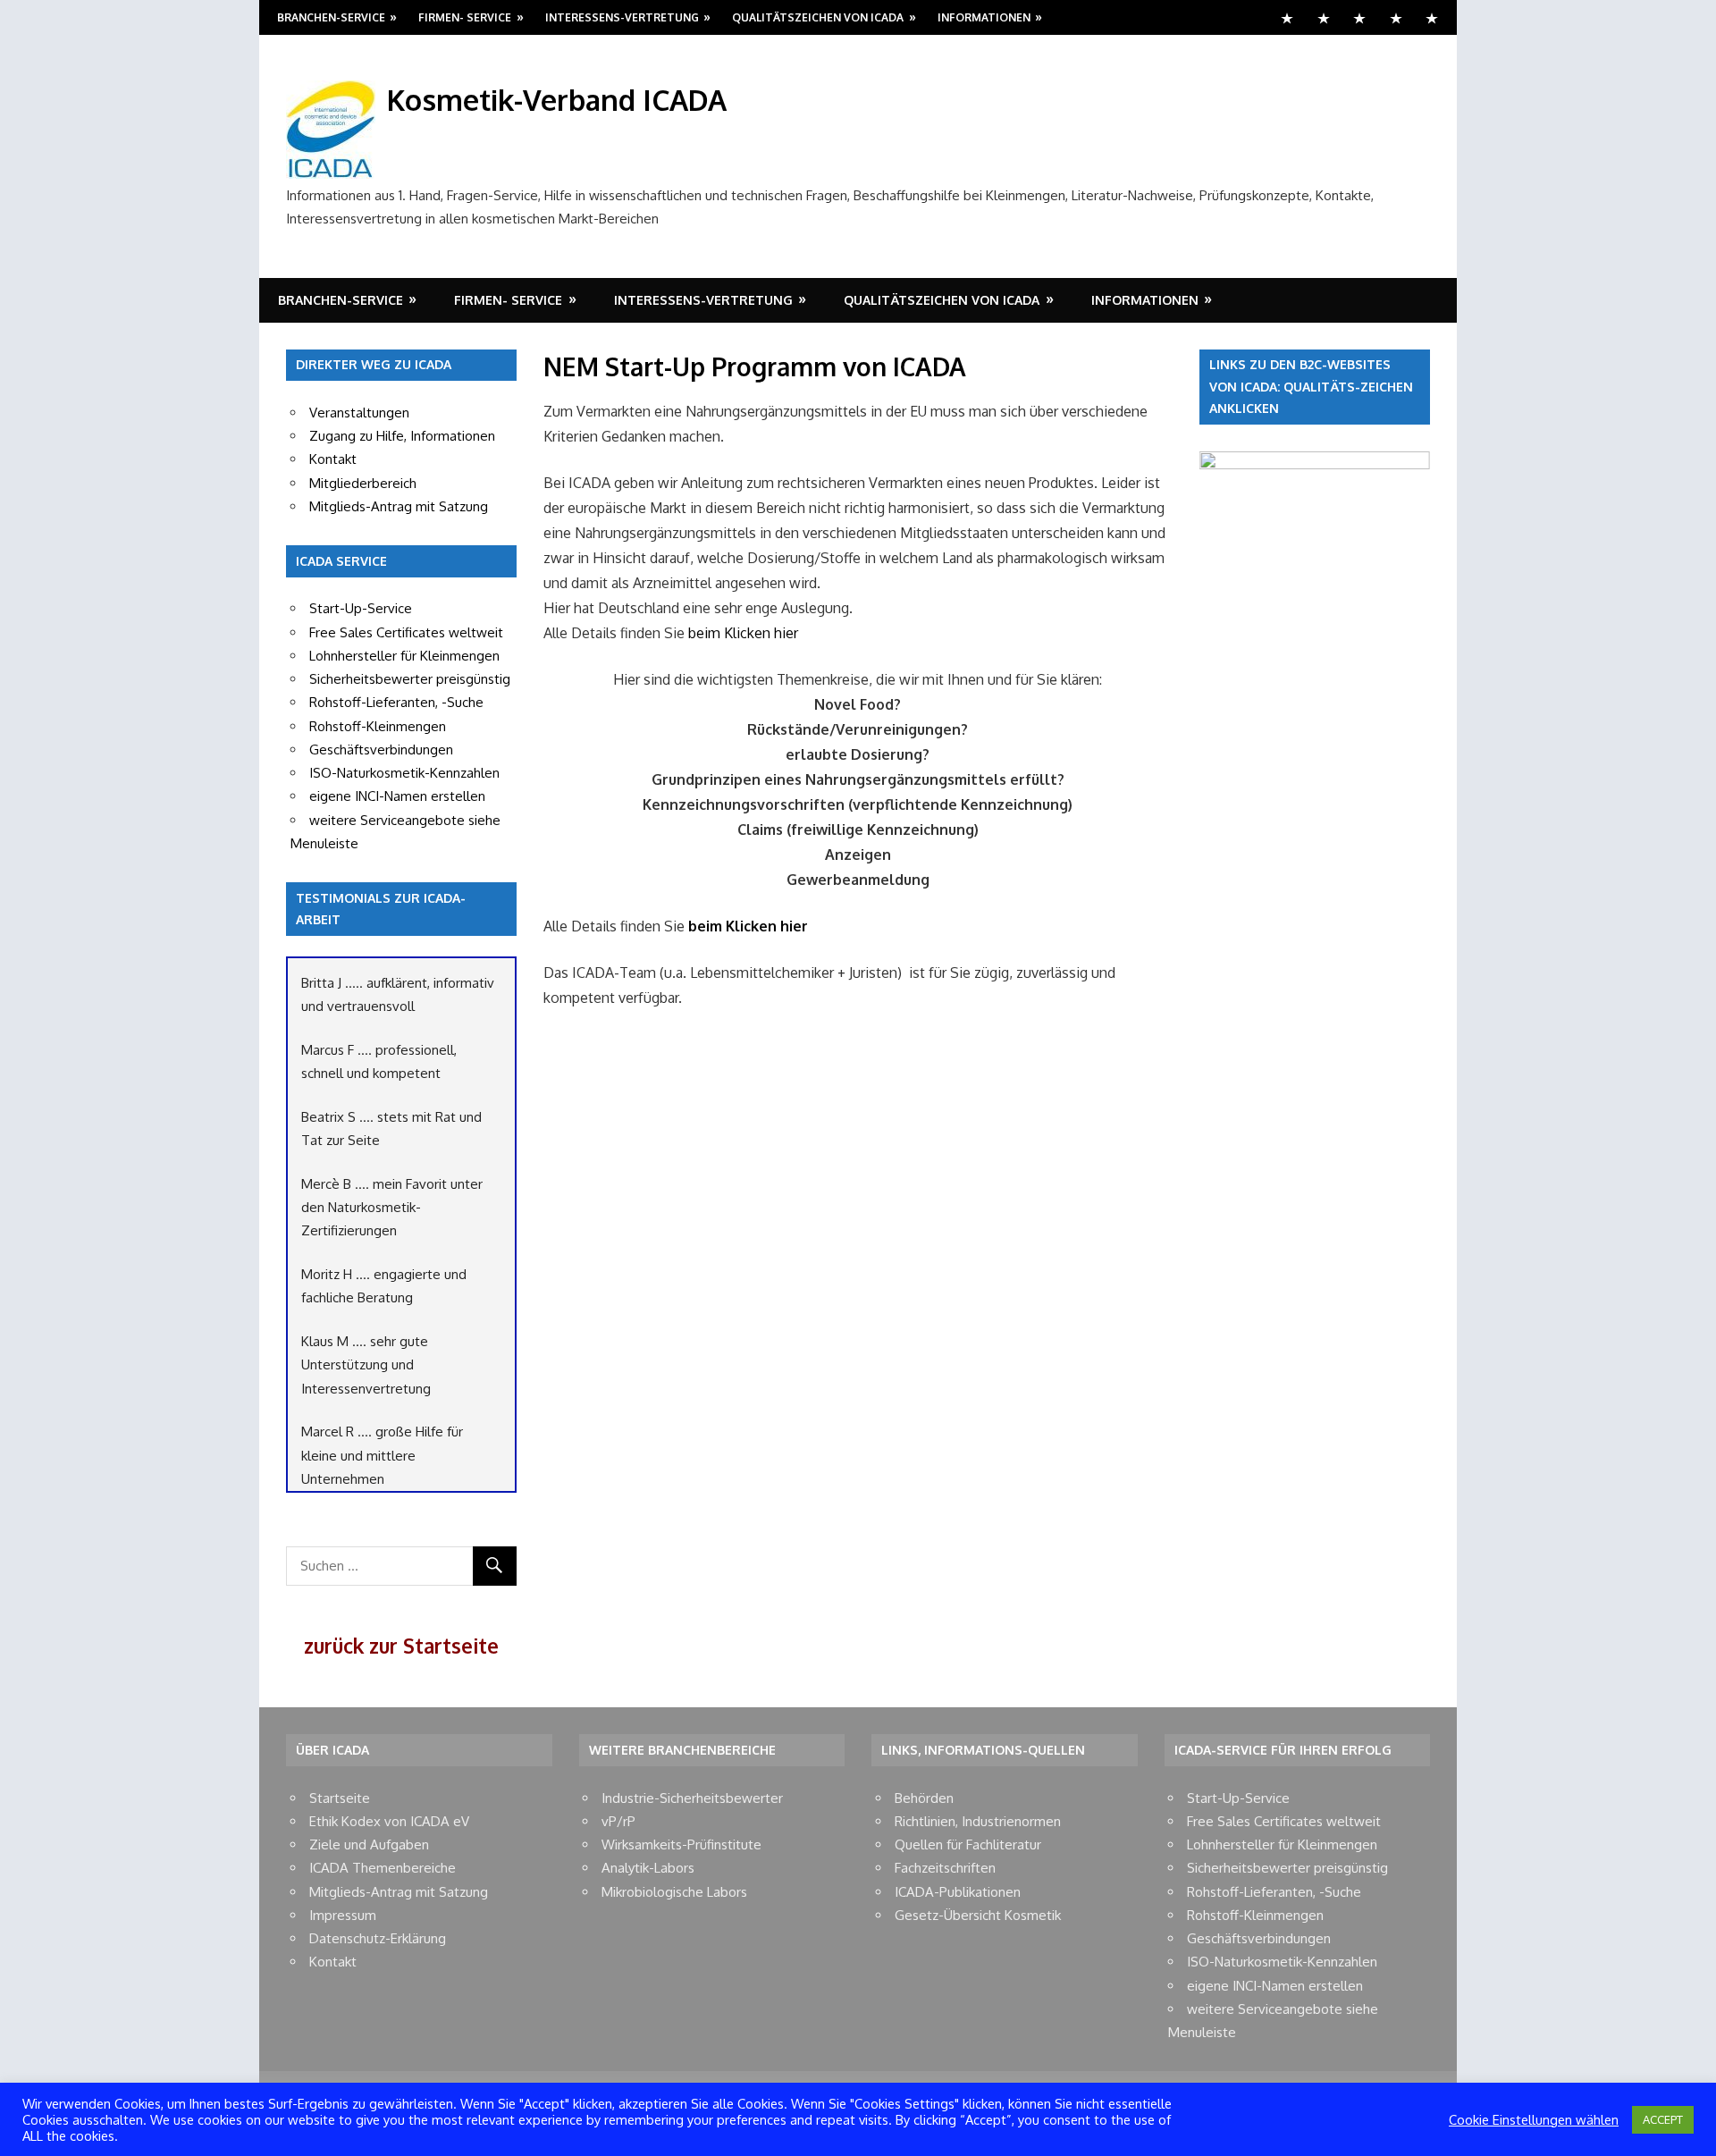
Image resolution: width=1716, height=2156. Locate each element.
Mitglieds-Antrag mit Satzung (399, 506)
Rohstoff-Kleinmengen (378, 726)
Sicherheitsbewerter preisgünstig (410, 679)
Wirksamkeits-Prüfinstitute (681, 1844)
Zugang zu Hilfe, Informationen (402, 436)
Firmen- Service (465, 17)
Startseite (340, 1798)
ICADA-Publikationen (958, 1892)
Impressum (343, 1915)
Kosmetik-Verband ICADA (557, 100)
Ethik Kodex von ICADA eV (389, 1821)
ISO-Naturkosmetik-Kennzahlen (404, 773)
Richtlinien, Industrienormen (978, 1821)
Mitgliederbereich (363, 483)
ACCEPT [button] (1663, 2119)
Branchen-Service (331, 17)
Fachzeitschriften (945, 1868)
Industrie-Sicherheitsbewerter (692, 1798)
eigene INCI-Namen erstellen (397, 796)
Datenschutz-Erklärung (378, 1938)
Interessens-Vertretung (622, 17)
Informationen (984, 17)
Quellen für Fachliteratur (968, 1844)
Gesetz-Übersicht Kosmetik (978, 1915)
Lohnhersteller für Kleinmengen (404, 656)
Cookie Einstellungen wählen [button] (1534, 2119)
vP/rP (618, 1821)
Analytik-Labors (648, 1868)
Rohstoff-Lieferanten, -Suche (396, 702)
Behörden (924, 1798)
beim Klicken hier (743, 633)
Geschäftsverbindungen (381, 750)
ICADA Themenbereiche (383, 1868)
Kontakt (333, 459)
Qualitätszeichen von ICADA (818, 17)
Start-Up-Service (361, 608)
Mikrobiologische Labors (674, 1892)
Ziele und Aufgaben (369, 1844)
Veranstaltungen (359, 413)
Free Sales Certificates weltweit (406, 632)
